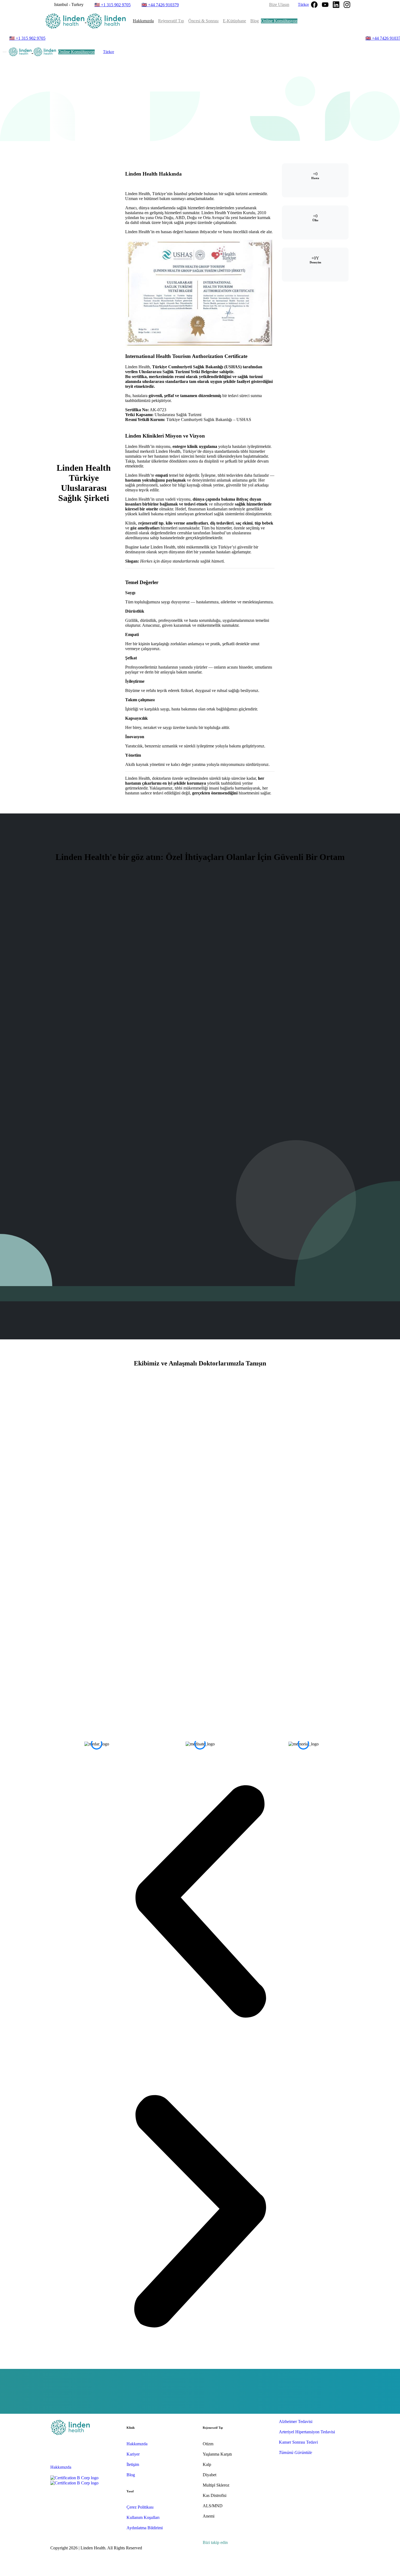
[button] (200, 1901)
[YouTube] (325, 5)
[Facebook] (314, 5)
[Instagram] (347, 5)
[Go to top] (200, 2573)
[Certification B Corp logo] (74, 2478)
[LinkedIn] (336, 5)
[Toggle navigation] (5, 52)
